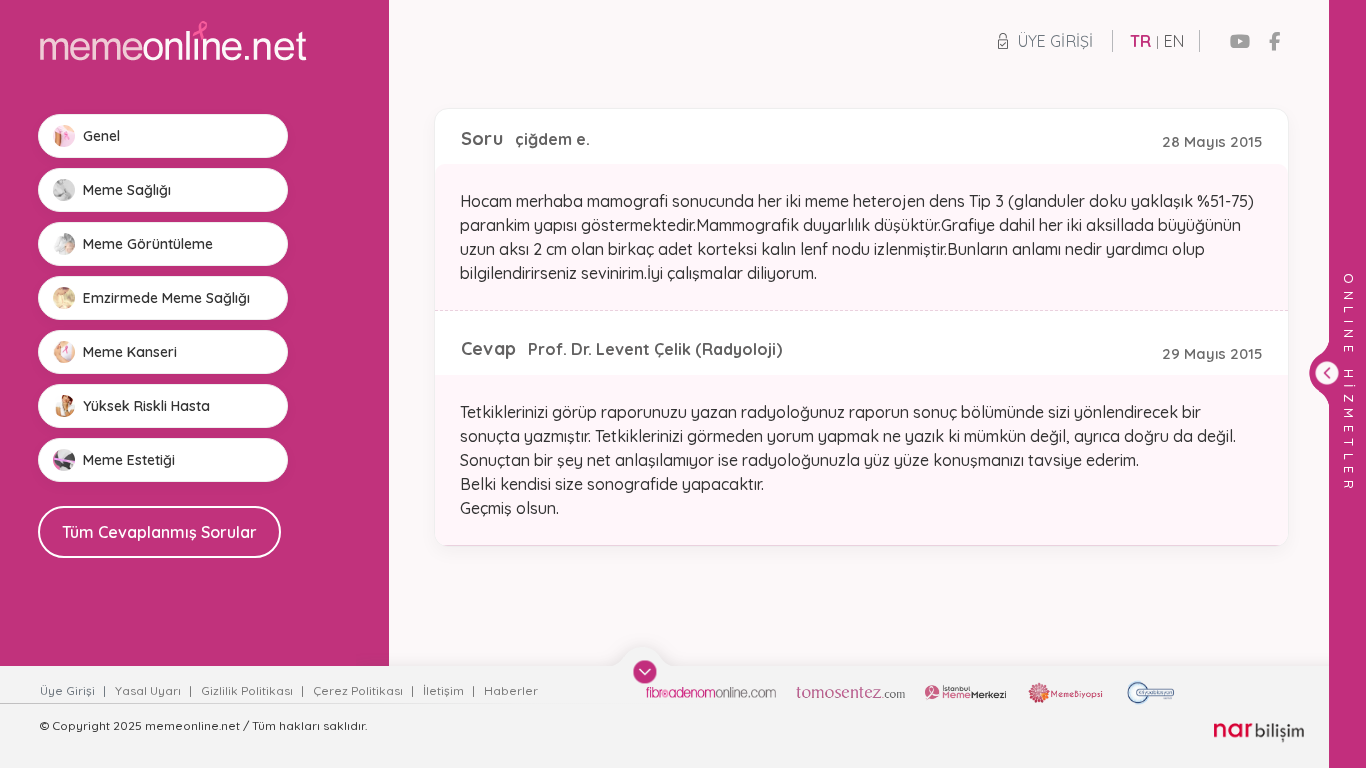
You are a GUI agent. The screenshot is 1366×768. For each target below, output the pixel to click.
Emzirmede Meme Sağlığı (166, 298)
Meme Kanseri (130, 352)
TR (1140, 41)
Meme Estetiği (129, 460)
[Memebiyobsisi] (1066, 692)
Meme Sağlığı (127, 190)
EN (1174, 41)
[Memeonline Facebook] (1274, 41)
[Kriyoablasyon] (1150, 692)
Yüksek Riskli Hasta (146, 406)
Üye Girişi (1055, 41)
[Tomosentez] (850, 692)
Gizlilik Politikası (248, 690)
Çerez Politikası (359, 690)
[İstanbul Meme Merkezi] (965, 692)
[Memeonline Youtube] (1240, 41)
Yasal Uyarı (149, 690)
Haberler (511, 690)
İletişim (445, 690)
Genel (101, 136)
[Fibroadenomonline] (711, 692)
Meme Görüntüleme (148, 244)
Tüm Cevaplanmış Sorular (159, 532)
